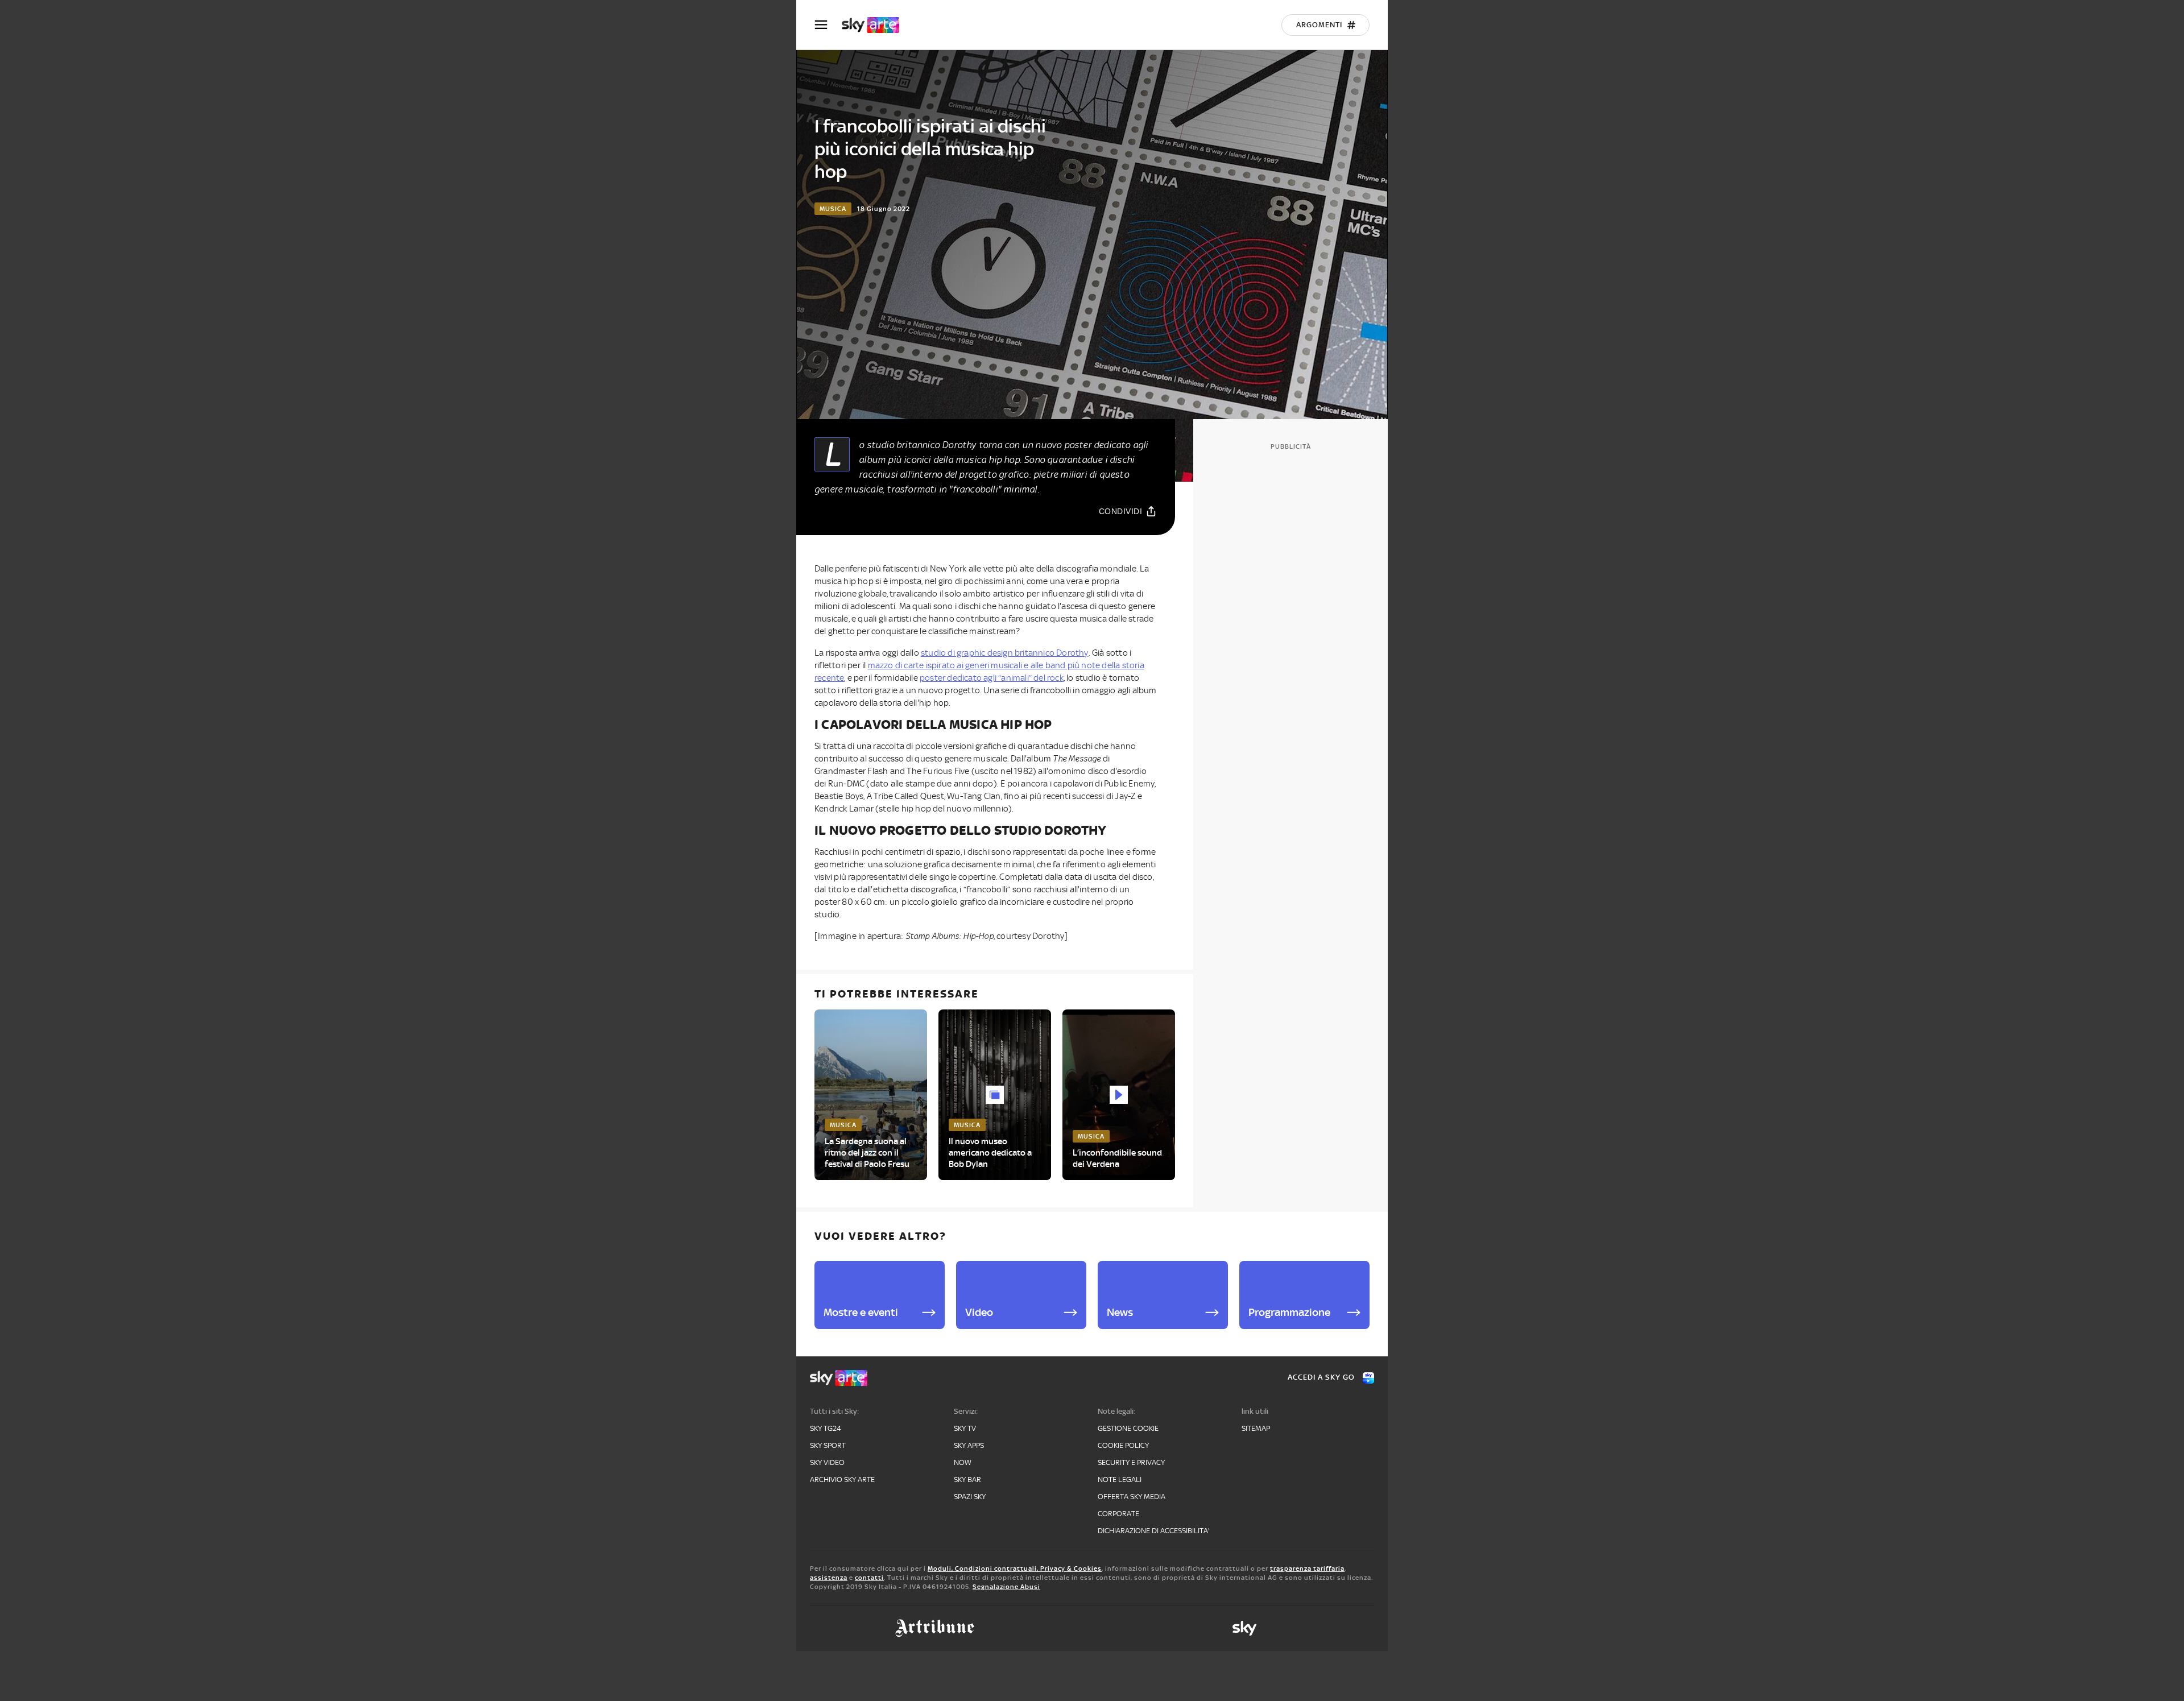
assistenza (829, 1578)
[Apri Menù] (828, 25)
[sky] (1244, 1628)
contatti (869, 1578)
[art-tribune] (935, 1628)
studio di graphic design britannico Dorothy (1005, 653)
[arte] (876, 25)
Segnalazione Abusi (1006, 1587)
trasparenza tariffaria (1307, 1568)
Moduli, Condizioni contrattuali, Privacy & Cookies (1015, 1568)
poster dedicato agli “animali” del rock (992, 678)
